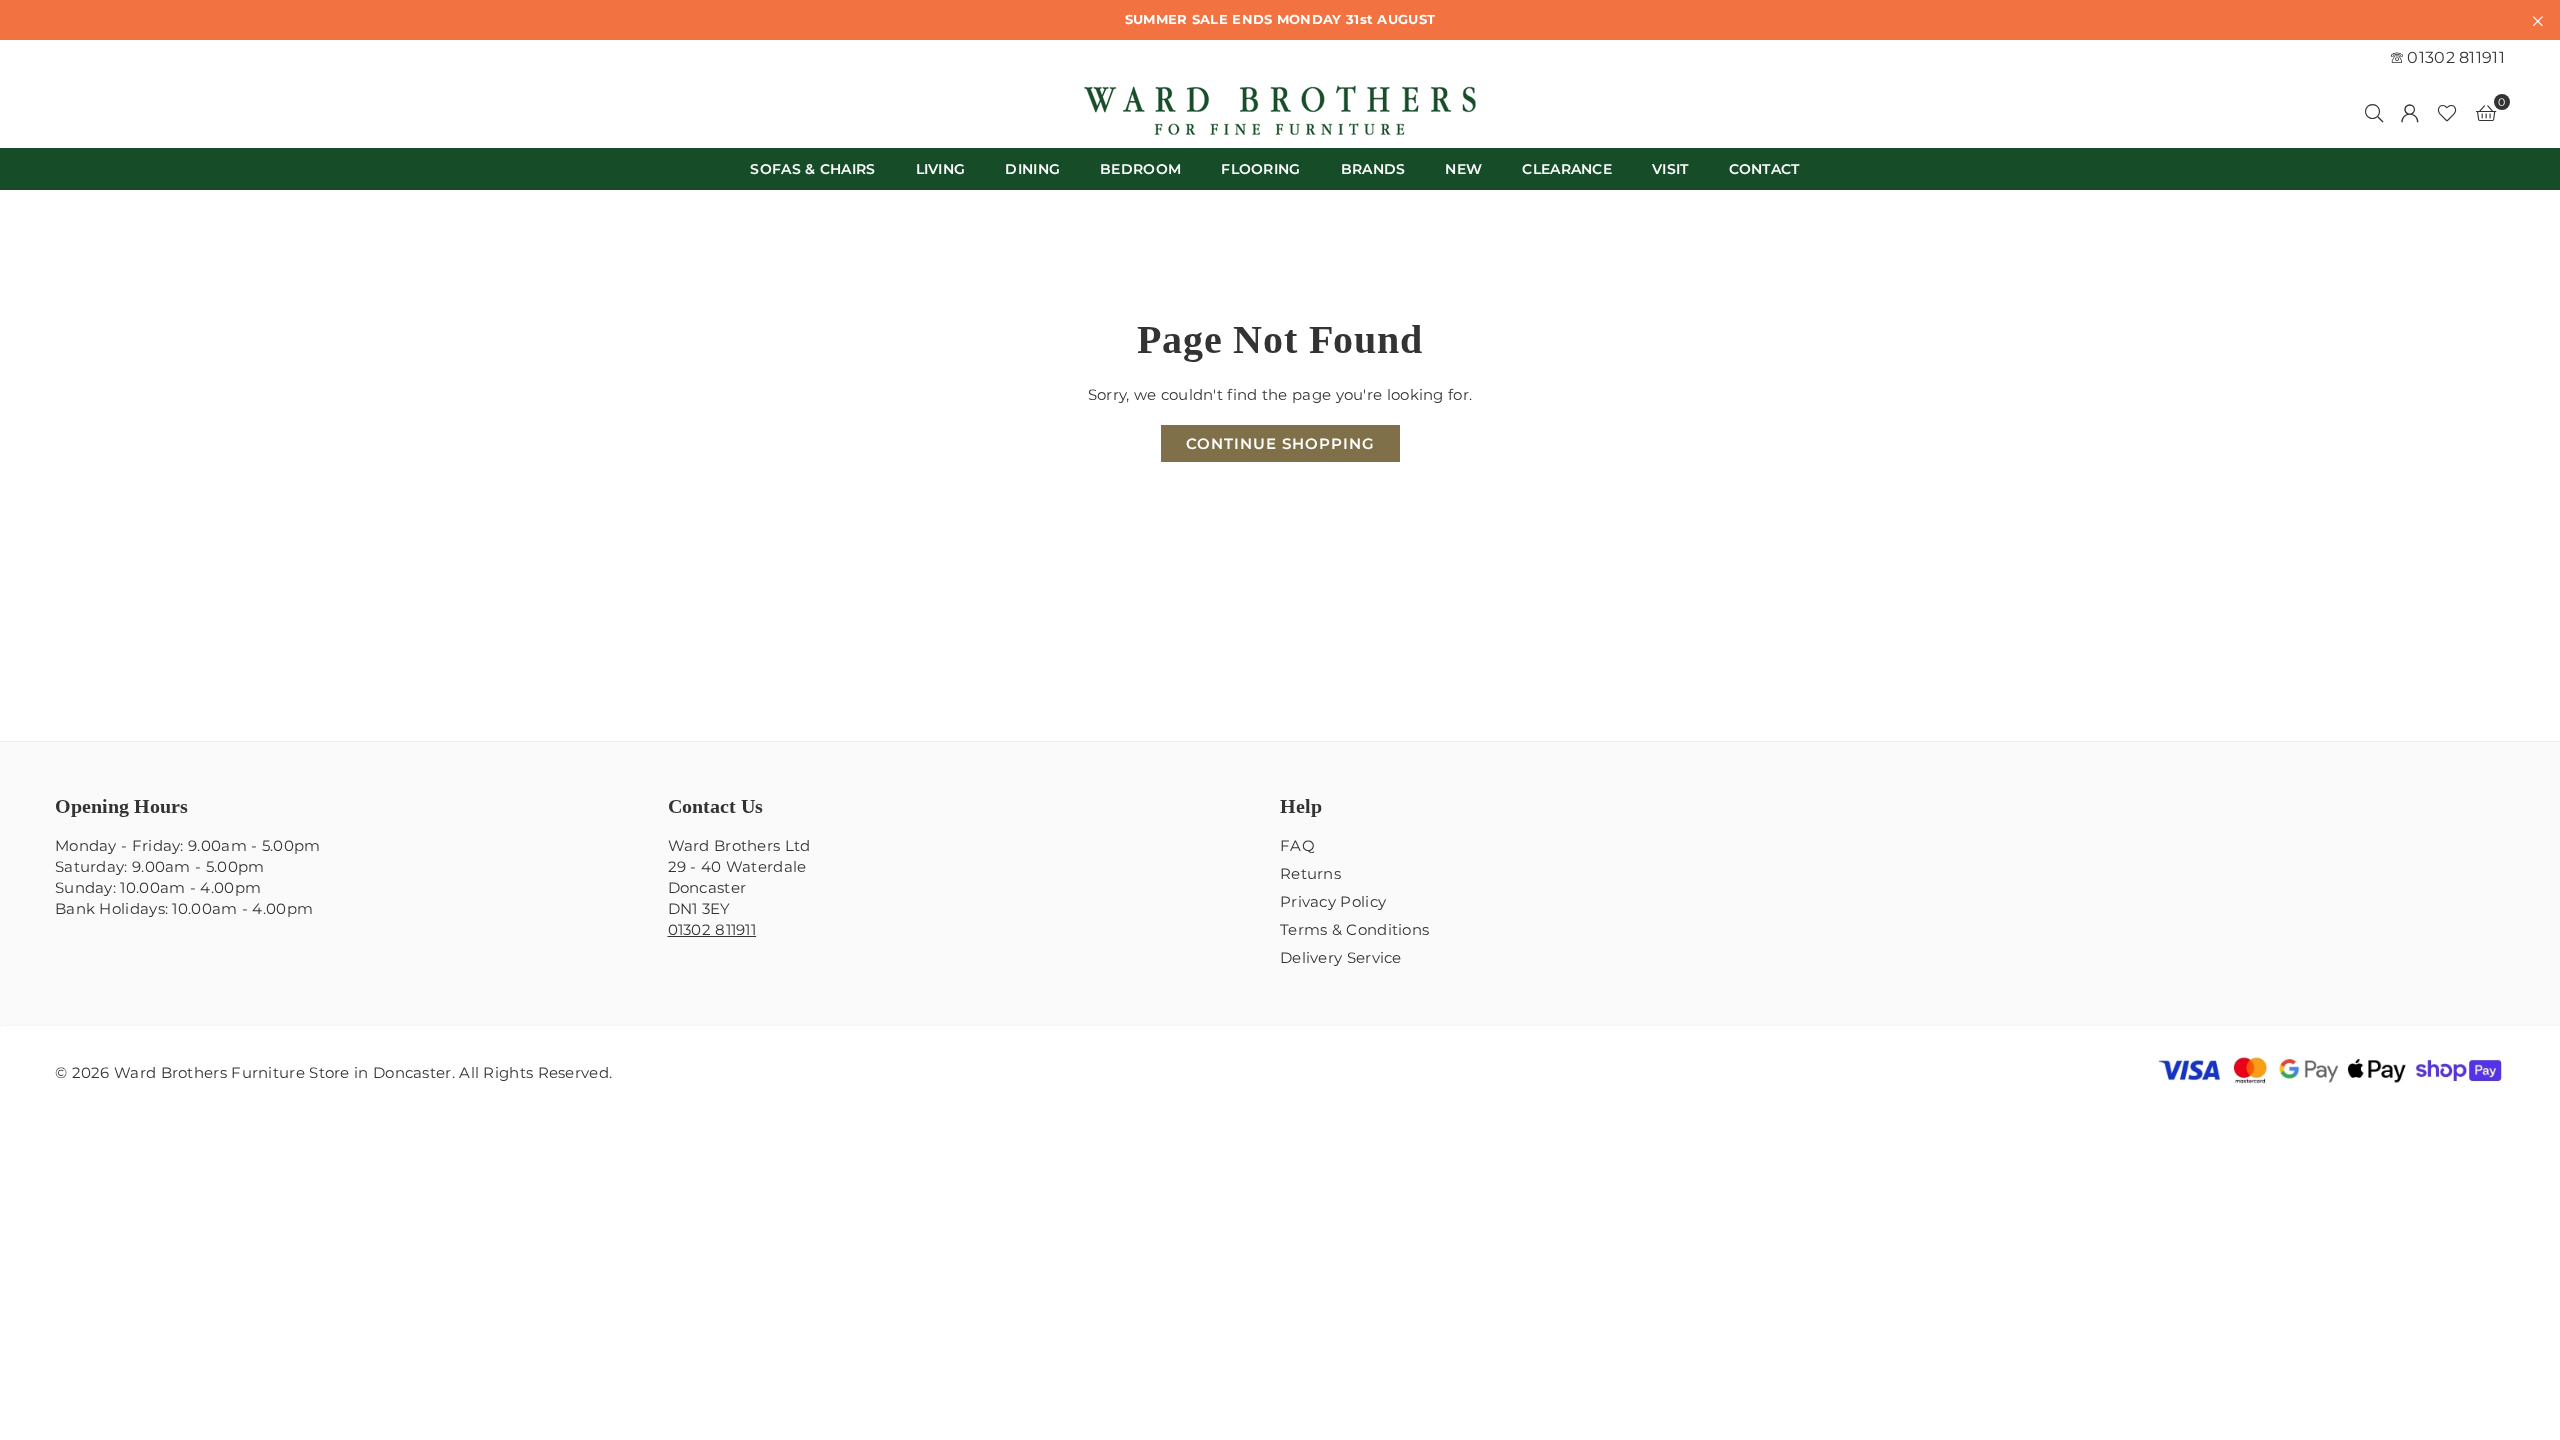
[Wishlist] (2447, 112)
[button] (2486, 112)
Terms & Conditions (1354, 929)
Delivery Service (1341, 957)
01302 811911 (2454, 57)
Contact (1764, 169)
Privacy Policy (1333, 901)
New (1463, 169)
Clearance (1567, 169)
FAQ (1297, 845)
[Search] (2374, 112)
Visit (1670, 169)
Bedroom (1140, 169)
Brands (1373, 169)
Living (941, 169)
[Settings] (2410, 112)
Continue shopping (1280, 443)
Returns (1310, 873)
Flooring (1260, 169)
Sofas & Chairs (812, 169)
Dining (1032, 169)
